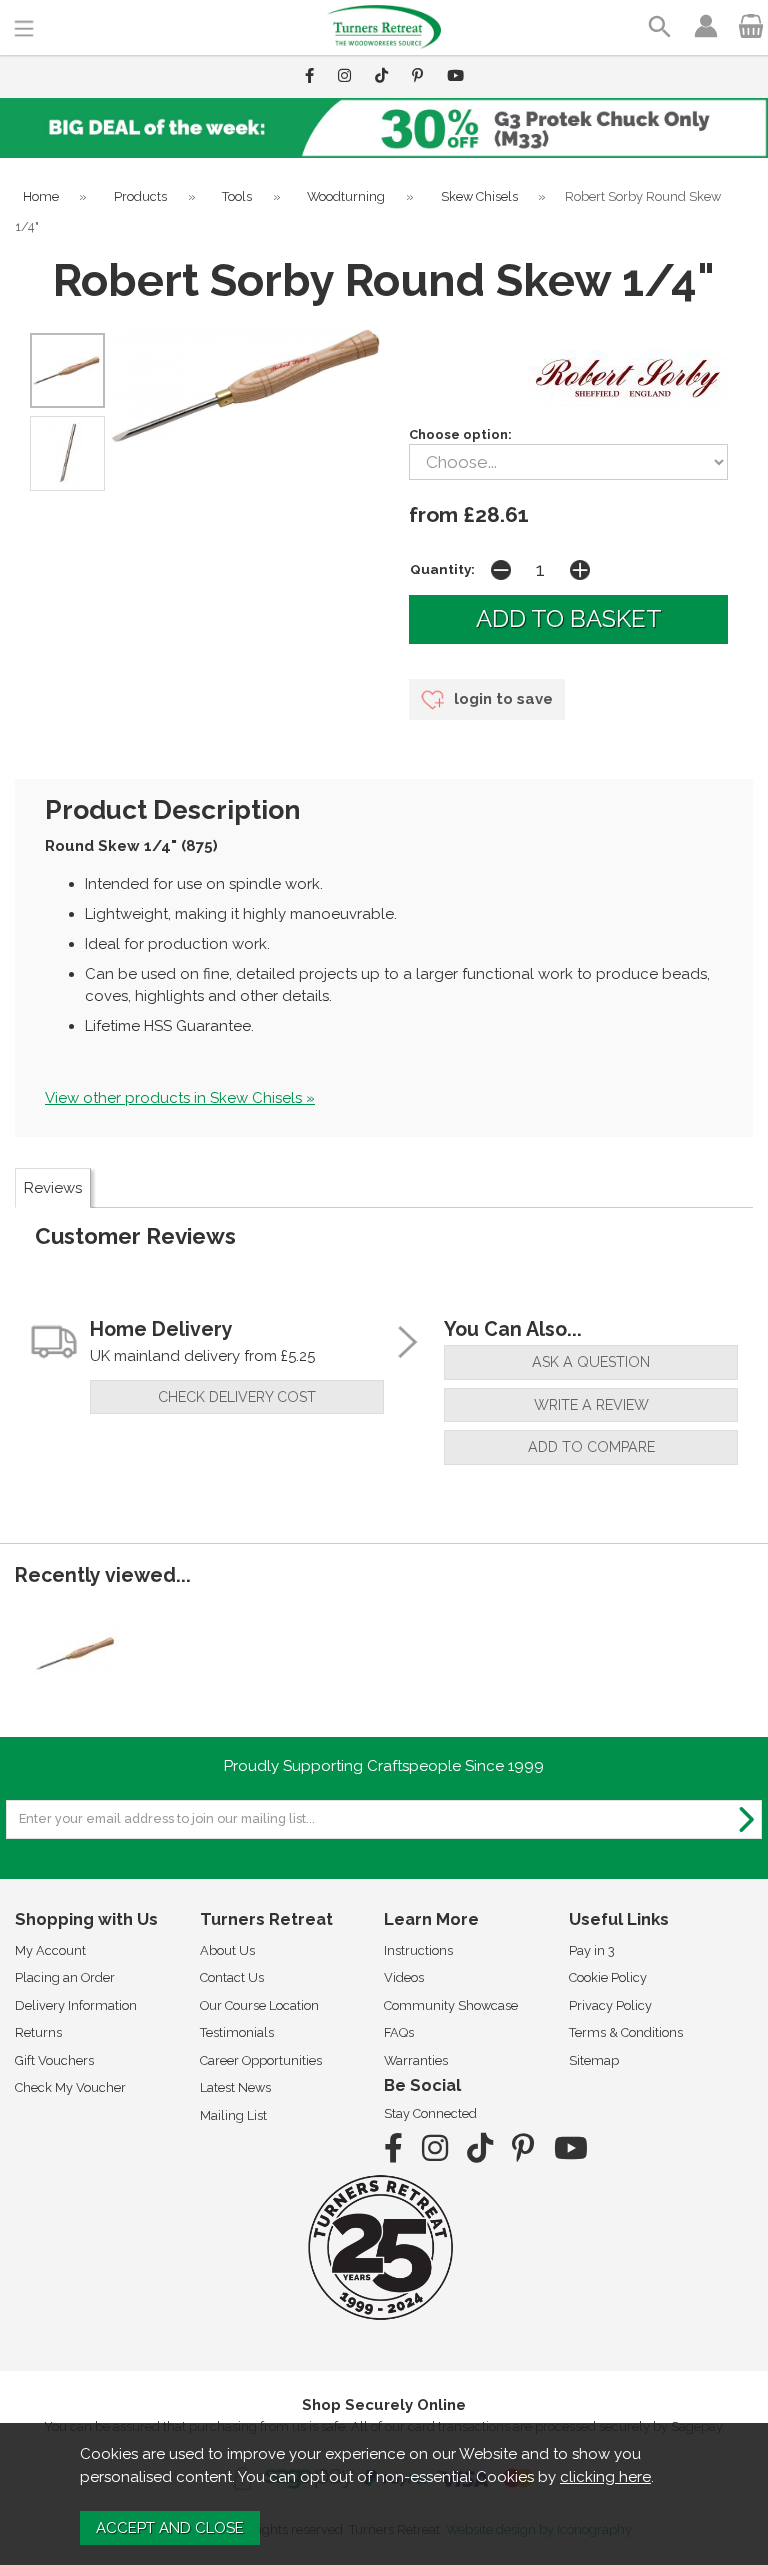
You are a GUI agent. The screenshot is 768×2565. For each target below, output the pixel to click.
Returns (38, 2032)
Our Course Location (259, 2005)
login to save (501, 699)
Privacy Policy (610, 2005)
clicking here (605, 2477)
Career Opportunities (261, 2060)
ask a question (591, 1362)
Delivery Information (76, 2005)
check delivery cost (237, 1397)
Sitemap (594, 2060)
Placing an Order (65, 1977)
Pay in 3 (592, 1950)
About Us (227, 1950)
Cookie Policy (608, 1977)
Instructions (418, 1950)
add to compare (591, 1447)
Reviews (53, 1188)
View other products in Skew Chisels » (180, 1098)
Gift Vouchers (54, 2060)
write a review (591, 1405)
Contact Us (232, 1977)
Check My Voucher (70, 2087)
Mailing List (233, 2115)
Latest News (235, 2087)
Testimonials (237, 2032)
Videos (404, 1977)
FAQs (399, 2032)
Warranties (416, 2060)
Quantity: (442, 569)
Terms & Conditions (626, 2032)
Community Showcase (451, 2005)
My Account (50, 1950)
